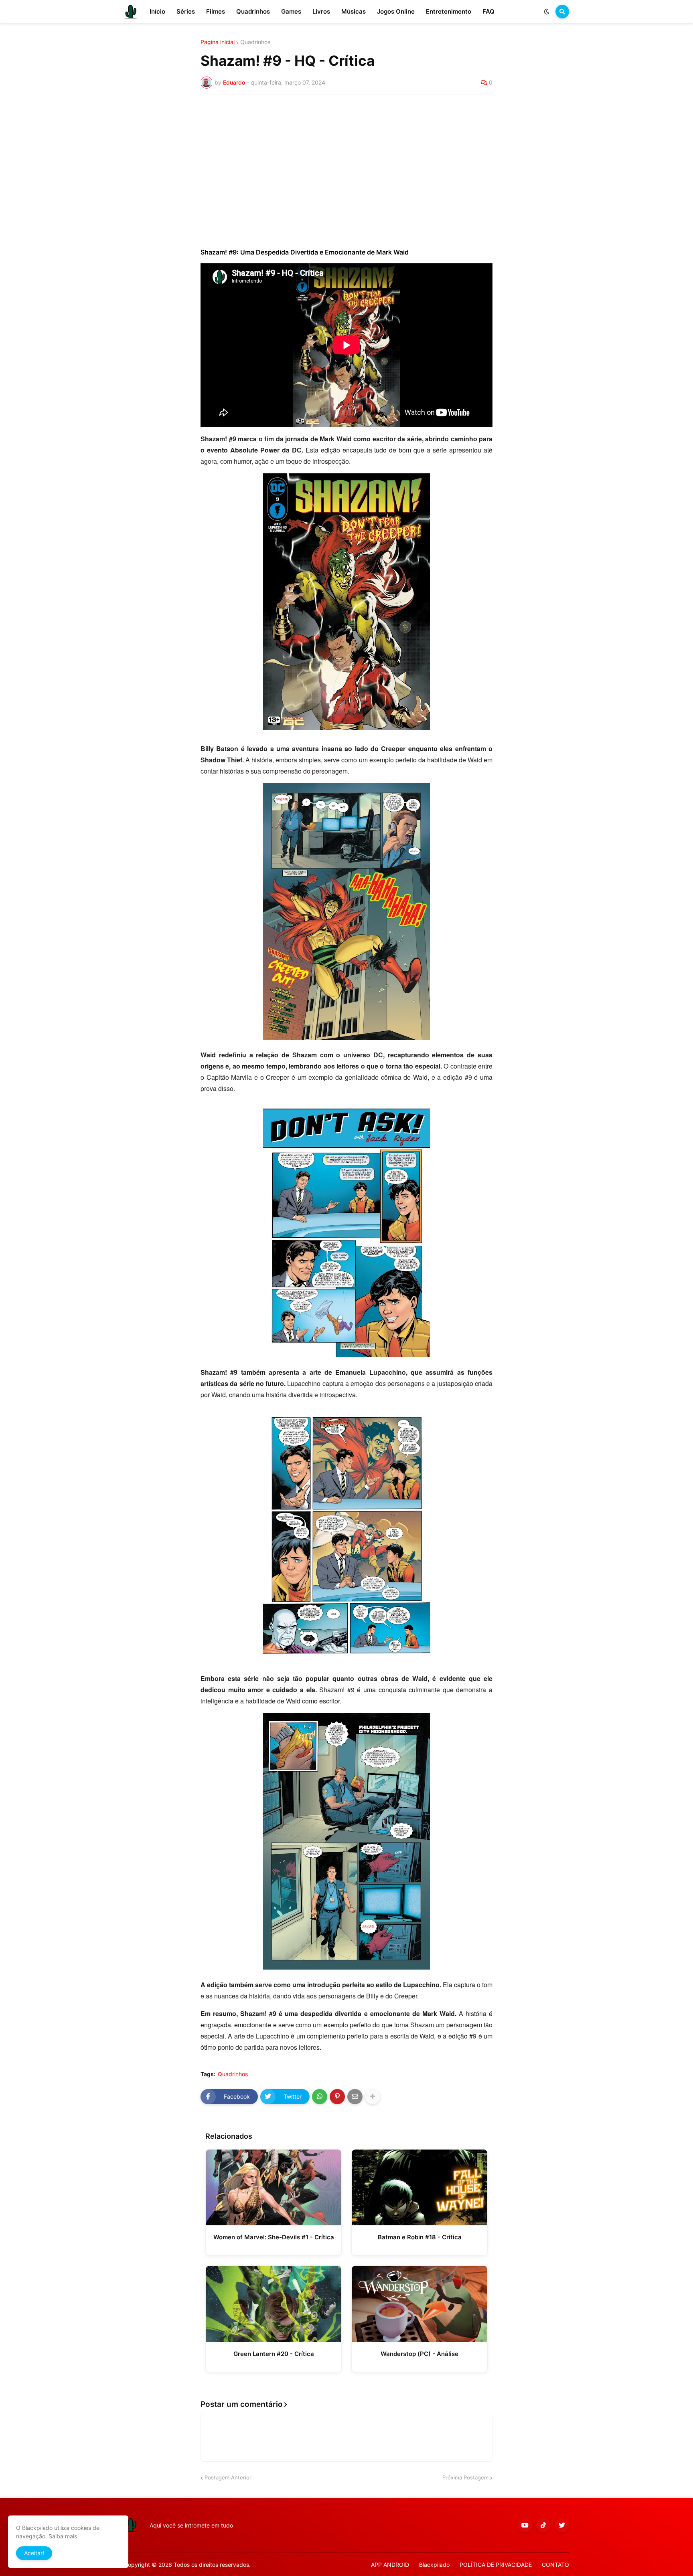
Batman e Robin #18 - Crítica (420, 2237)
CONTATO (555, 2565)
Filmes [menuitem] (216, 11)
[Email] (355, 2097)
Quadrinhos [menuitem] (253, 11)
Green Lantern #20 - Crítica (274, 2354)
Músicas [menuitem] (354, 11)
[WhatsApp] (320, 2097)
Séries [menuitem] (186, 11)
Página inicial (218, 42)
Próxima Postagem (465, 2477)
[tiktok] (543, 2525)
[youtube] (525, 2525)
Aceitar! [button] (34, 2553)
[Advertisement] (346, 161)
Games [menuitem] (291, 11)
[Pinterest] (337, 2097)
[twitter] (562, 2525)
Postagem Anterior (228, 2477)
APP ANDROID (390, 2565)
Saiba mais (63, 2536)
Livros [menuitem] (321, 11)
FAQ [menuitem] (488, 11)
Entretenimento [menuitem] (449, 11)
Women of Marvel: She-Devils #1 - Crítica (274, 2237)
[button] (547, 12)
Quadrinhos (255, 42)
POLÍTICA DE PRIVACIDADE (496, 2565)
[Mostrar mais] (373, 2097)
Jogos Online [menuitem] (396, 11)
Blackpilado (434, 2565)
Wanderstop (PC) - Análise (419, 2354)
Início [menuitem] (157, 11)
